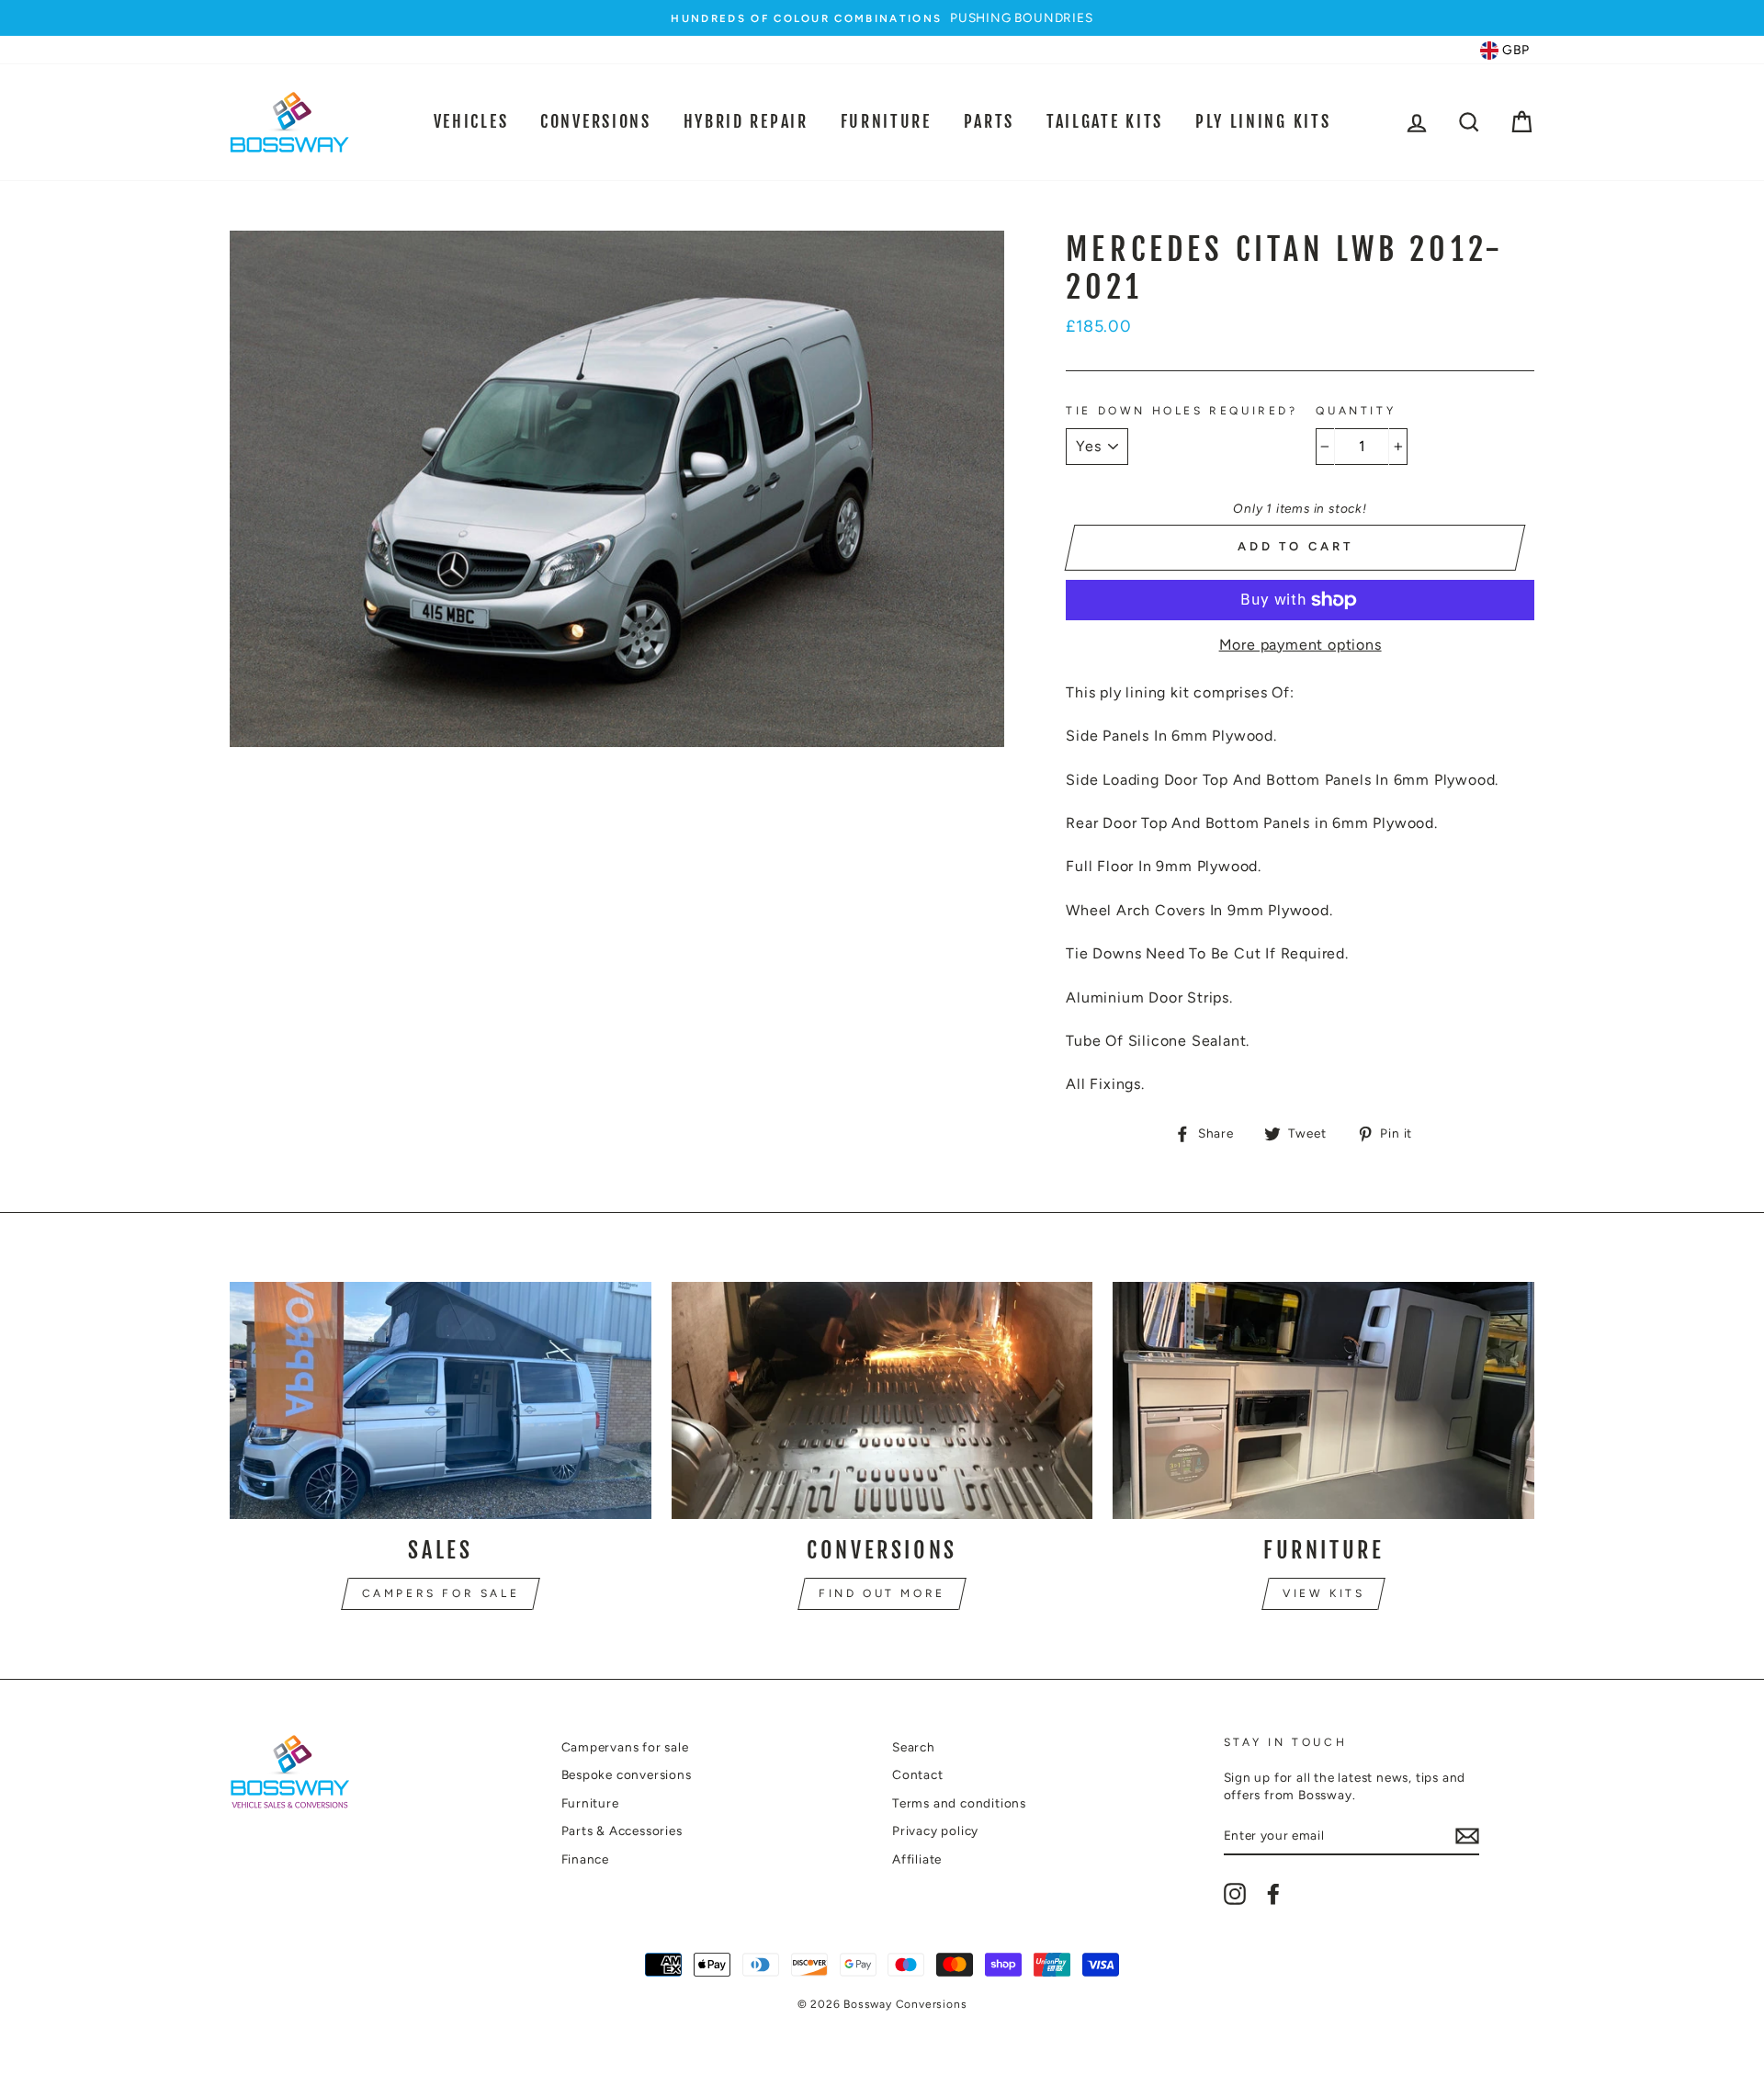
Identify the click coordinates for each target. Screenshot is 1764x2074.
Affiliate (917, 1859)
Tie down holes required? (1182, 411)
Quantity (1356, 411)
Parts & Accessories (622, 1830)
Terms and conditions (959, 1803)
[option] (882, 18)
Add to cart (1295, 546)
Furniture (886, 121)
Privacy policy (935, 1830)
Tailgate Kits (1105, 121)
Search (914, 1747)
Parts (989, 121)
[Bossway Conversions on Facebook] (1273, 1894)
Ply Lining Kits (1263, 121)
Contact (918, 1774)
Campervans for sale (625, 1747)
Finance (586, 1859)
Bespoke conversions (627, 1774)
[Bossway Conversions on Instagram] (1235, 1894)
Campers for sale (441, 1593)
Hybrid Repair (746, 121)
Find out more (882, 1593)
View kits (1323, 1593)
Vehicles (471, 121)
